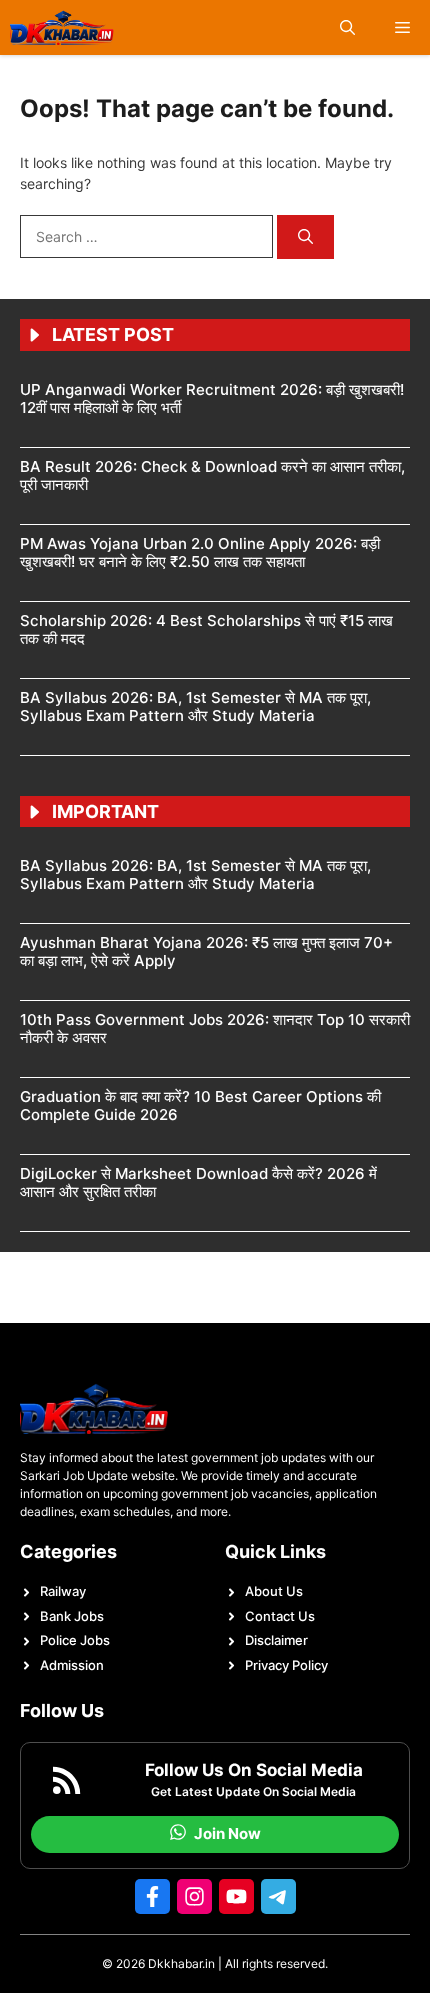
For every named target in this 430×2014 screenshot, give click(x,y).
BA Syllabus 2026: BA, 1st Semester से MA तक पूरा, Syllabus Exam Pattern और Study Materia (195, 706)
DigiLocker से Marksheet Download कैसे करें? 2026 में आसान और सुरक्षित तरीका (198, 1182)
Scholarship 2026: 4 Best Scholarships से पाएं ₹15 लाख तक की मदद (206, 629)
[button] (347, 27)
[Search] (305, 237)
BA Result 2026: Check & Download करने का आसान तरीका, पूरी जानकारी (212, 475)
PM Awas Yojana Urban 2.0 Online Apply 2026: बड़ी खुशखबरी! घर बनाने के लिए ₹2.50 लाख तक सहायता (200, 552)
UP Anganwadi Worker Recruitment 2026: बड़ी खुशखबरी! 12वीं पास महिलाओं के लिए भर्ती (212, 398)
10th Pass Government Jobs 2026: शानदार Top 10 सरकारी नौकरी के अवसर (215, 1028)
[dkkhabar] (62, 27)
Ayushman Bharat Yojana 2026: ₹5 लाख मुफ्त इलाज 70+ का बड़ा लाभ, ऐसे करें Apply (206, 951)
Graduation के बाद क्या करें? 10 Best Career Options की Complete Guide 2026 (200, 1105)
